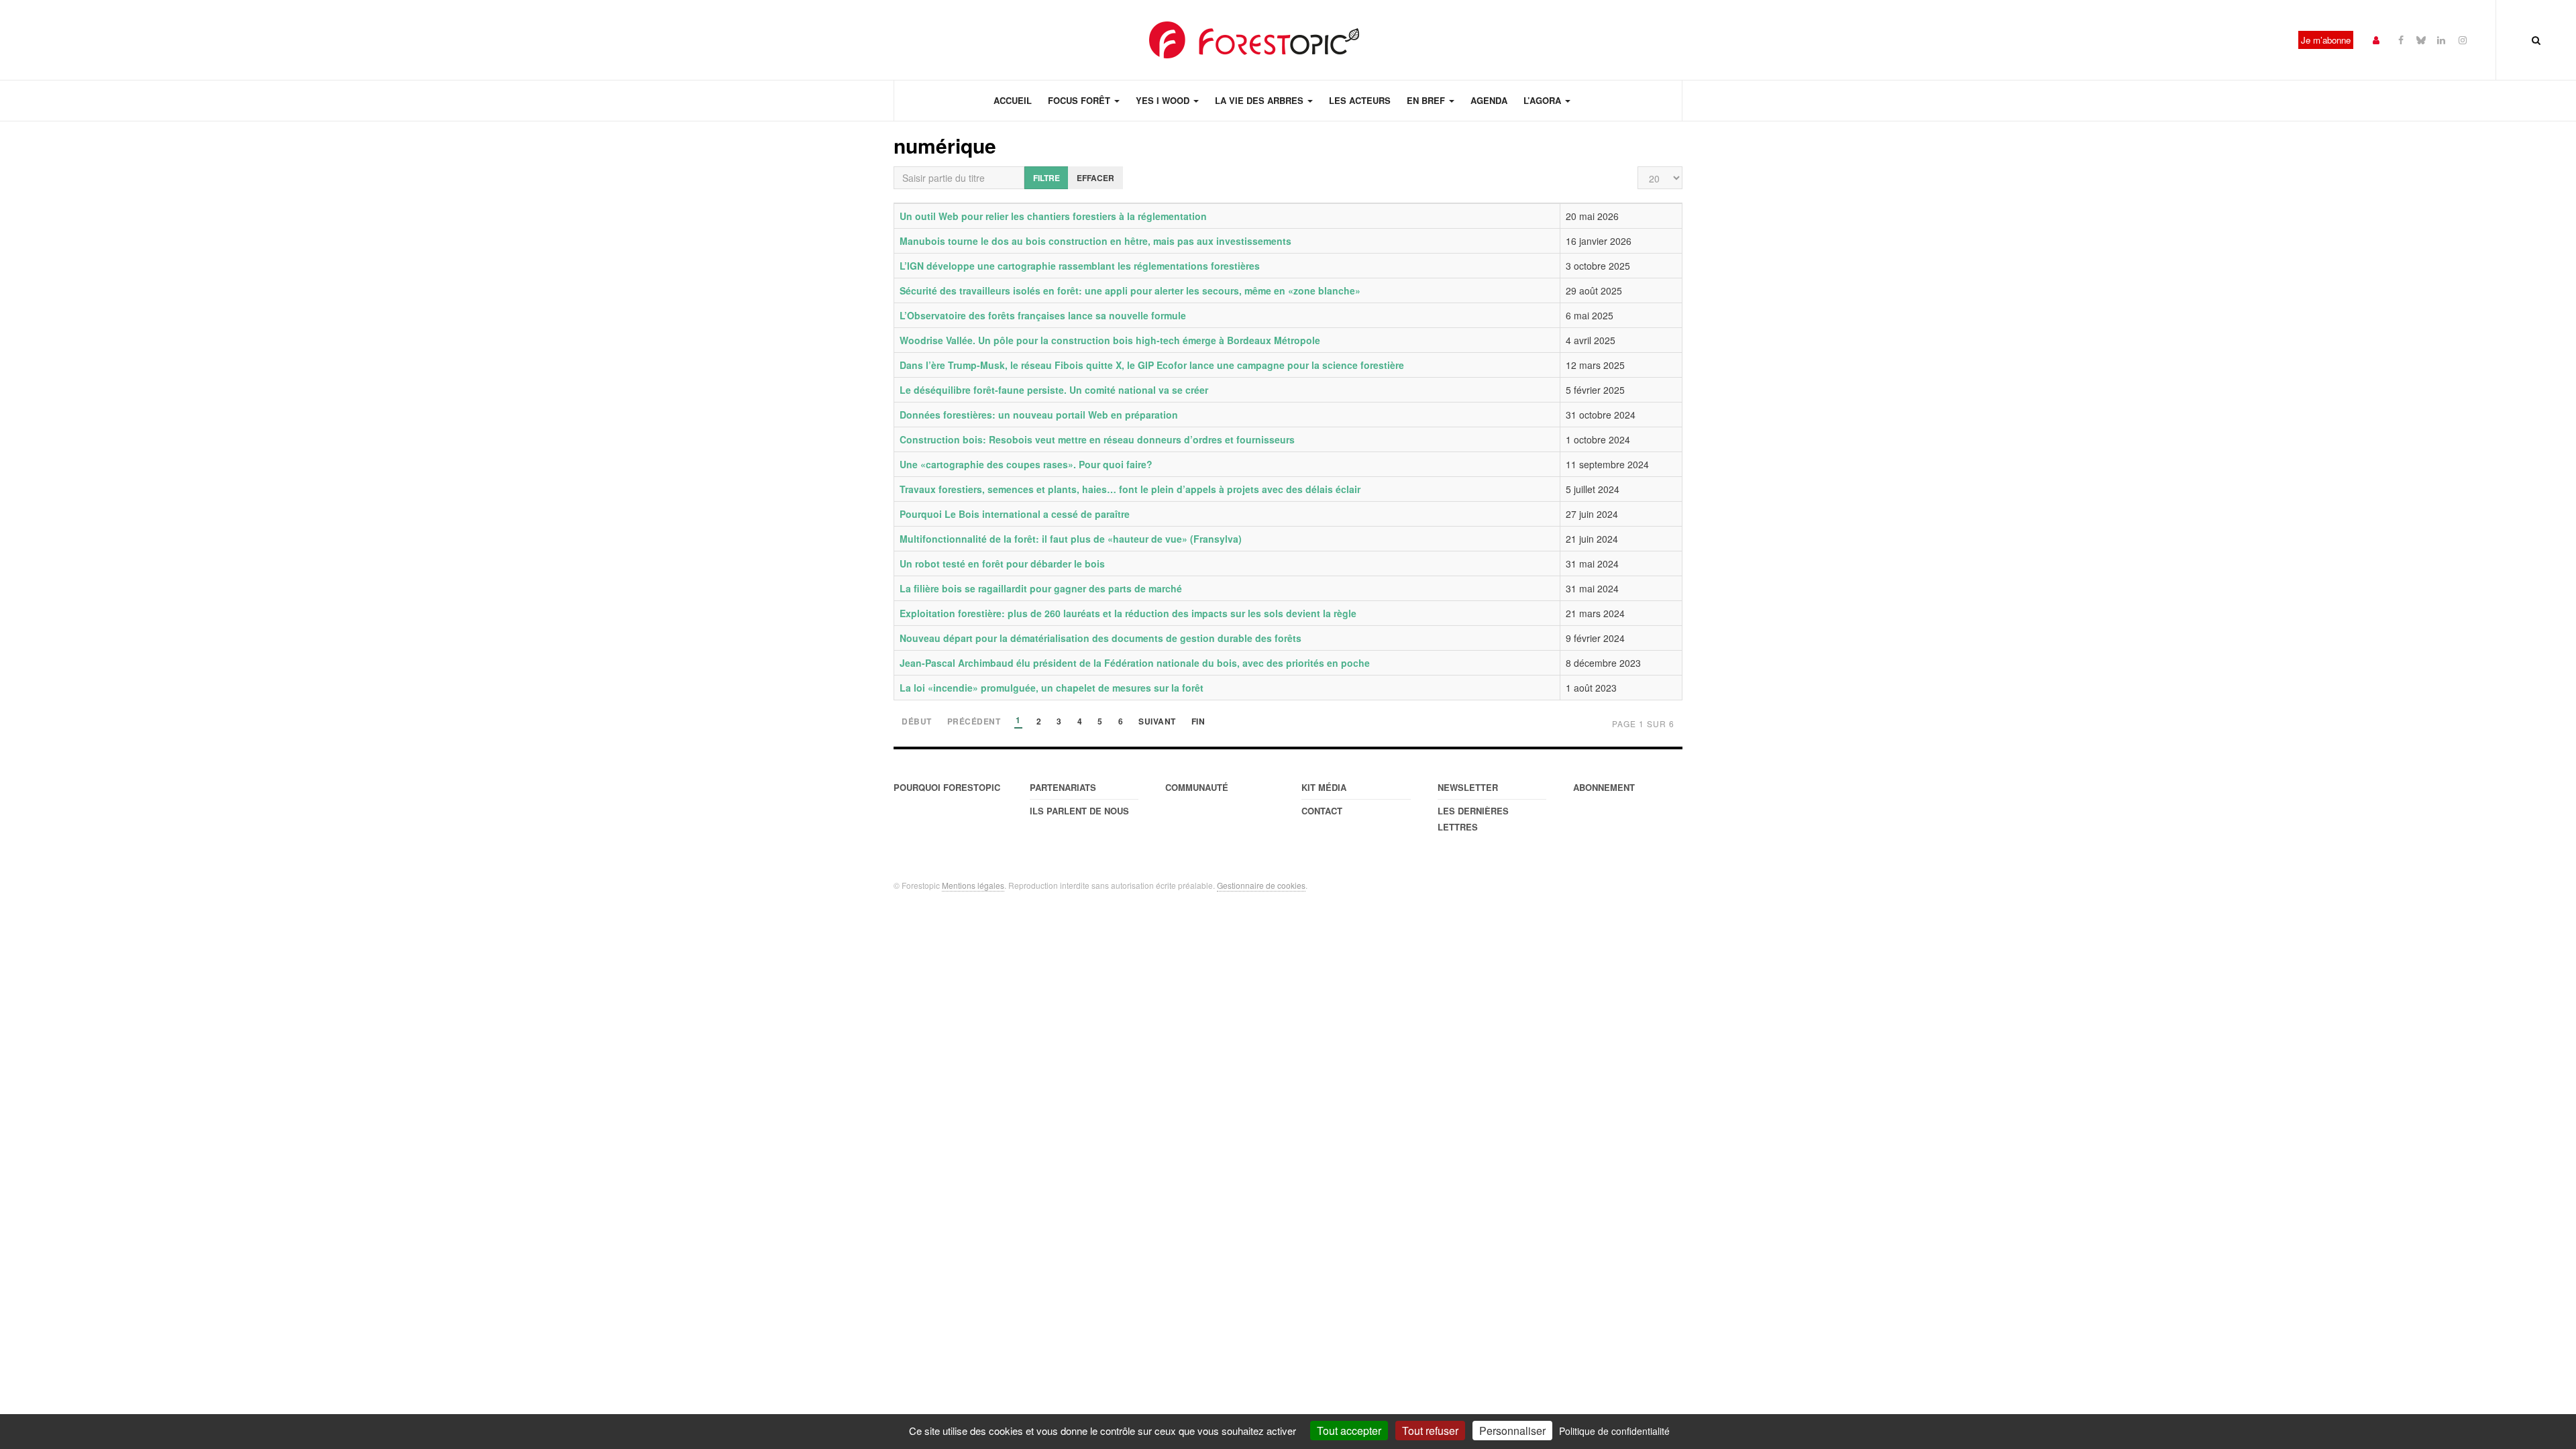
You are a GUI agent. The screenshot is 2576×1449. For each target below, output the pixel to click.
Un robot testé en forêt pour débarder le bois (1002, 563)
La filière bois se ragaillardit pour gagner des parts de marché (1041, 588)
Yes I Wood (1164, 100)
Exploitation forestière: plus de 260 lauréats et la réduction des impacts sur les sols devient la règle (1128, 613)
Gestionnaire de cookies (1261, 885)
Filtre (1046, 178)
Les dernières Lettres (1473, 819)
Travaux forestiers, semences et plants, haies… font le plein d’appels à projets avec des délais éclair (1130, 489)
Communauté (1197, 787)
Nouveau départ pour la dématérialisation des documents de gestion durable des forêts (1101, 638)
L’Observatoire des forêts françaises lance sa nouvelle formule (1043, 315)
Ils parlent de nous (1079, 811)
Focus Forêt (1080, 100)
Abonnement (1604, 787)
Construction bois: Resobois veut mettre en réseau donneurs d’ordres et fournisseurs (1097, 439)
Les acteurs (1360, 100)
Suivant (1157, 722)
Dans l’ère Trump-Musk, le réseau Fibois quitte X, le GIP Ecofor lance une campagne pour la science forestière (1152, 365)
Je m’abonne (2326, 40)
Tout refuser (1430, 1431)
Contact (1322, 811)
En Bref (1427, 100)
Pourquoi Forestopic (947, 787)
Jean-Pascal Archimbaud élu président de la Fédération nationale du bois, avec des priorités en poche (1135, 663)
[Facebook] (2401, 39)
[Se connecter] (2376, 39)
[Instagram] (2463, 39)
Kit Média (1324, 787)
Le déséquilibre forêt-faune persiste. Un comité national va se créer (1054, 390)
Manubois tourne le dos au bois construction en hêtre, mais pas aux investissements (1095, 241)
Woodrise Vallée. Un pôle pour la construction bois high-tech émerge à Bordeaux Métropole (1110, 340)
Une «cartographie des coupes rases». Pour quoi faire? (1026, 464)
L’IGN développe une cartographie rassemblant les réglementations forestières (1080, 266)
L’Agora (1544, 100)
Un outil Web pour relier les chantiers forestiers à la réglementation (1053, 216)
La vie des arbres (1260, 100)
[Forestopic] (1254, 40)
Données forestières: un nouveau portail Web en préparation (1039, 415)
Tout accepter (1349, 1431)
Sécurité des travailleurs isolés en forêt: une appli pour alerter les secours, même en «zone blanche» (1130, 290)
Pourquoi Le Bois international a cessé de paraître (1015, 514)
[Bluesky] (2421, 39)
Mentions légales (973, 885)
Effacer (1095, 178)
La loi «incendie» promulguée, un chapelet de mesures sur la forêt (1052, 688)
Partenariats (1063, 787)
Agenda (1489, 100)
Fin (1198, 722)
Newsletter (1468, 787)
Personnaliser (1512, 1431)
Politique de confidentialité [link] (1614, 1431)
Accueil (1013, 100)
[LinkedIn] (2441, 39)
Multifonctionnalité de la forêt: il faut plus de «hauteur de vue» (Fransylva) (1071, 539)
